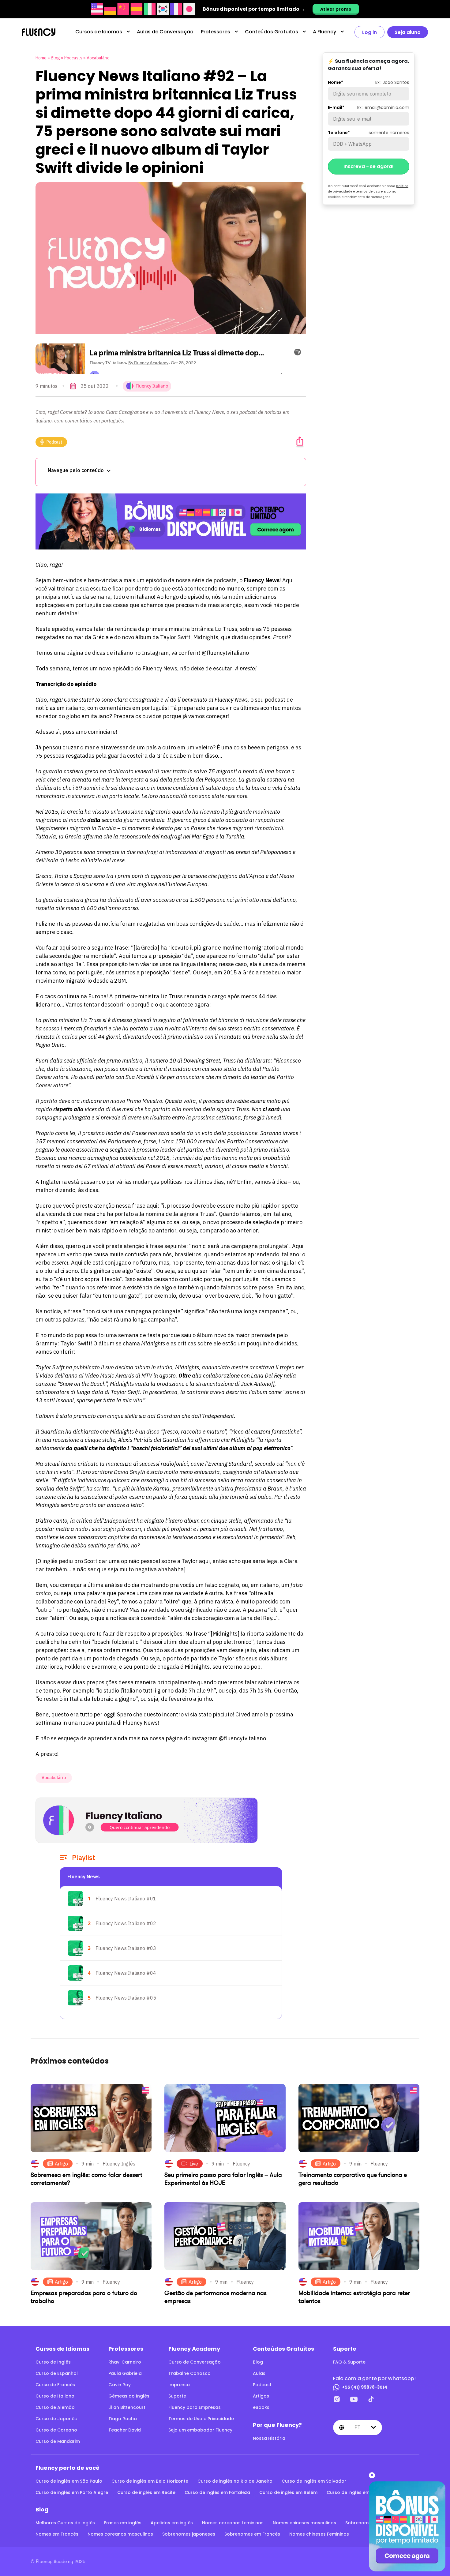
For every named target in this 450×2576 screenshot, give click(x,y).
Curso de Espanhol (57, 2373)
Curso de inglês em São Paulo (69, 2481)
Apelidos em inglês (172, 2523)
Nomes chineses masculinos (304, 2523)
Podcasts (73, 58)
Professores (216, 32)
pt (357, 2427)
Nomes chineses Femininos (319, 2534)
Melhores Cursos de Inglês (65, 2523)
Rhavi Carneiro (125, 2362)
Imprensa (179, 2385)
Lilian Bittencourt (127, 2407)
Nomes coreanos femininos (233, 2523)
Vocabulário (98, 58)
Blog (55, 58)
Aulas (259, 2373)
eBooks (261, 2407)
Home (41, 58)
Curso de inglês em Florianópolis (363, 2492)
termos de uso (368, 191)
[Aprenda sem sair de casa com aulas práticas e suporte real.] (171, 521)
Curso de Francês (55, 2385)
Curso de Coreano (56, 2430)
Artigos (261, 2396)
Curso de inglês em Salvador (314, 2481)
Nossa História (269, 2438)
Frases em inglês (123, 2523)
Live (194, 2164)
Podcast (54, 442)
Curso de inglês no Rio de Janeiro (235, 2481)
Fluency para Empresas (195, 2407)
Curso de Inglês (53, 2362)
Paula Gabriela (125, 2373)
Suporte (177, 2396)
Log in (369, 32)
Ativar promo (336, 9)
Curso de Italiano (55, 2396)
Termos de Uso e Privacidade (201, 2419)
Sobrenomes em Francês (252, 2534)
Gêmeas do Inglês (129, 2396)
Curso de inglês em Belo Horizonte (150, 2481)
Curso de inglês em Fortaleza (217, 2492)
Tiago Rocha (123, 2419)
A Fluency (324, 32)
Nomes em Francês (57, 2534)
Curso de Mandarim (58, 2441)
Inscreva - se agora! (369, 166)
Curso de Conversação (195, 2362)
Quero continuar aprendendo (140, 1827)
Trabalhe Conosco (189, 2373)
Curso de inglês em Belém (288, 2492)
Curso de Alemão (55, 2407)
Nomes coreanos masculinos (120, 2534)
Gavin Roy (120, 2385)
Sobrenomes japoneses (189, 2534)
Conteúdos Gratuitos (272, 32)
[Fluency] (39, 32)
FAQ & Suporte (349, 2362)
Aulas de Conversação (165, 32)
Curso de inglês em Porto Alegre (72, 2492)
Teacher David (125, 2430)
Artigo (61, 2164)
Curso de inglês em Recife (146, 2492)
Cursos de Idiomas (99, 32)
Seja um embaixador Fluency (200, 2430)
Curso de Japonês (56, 2419)
